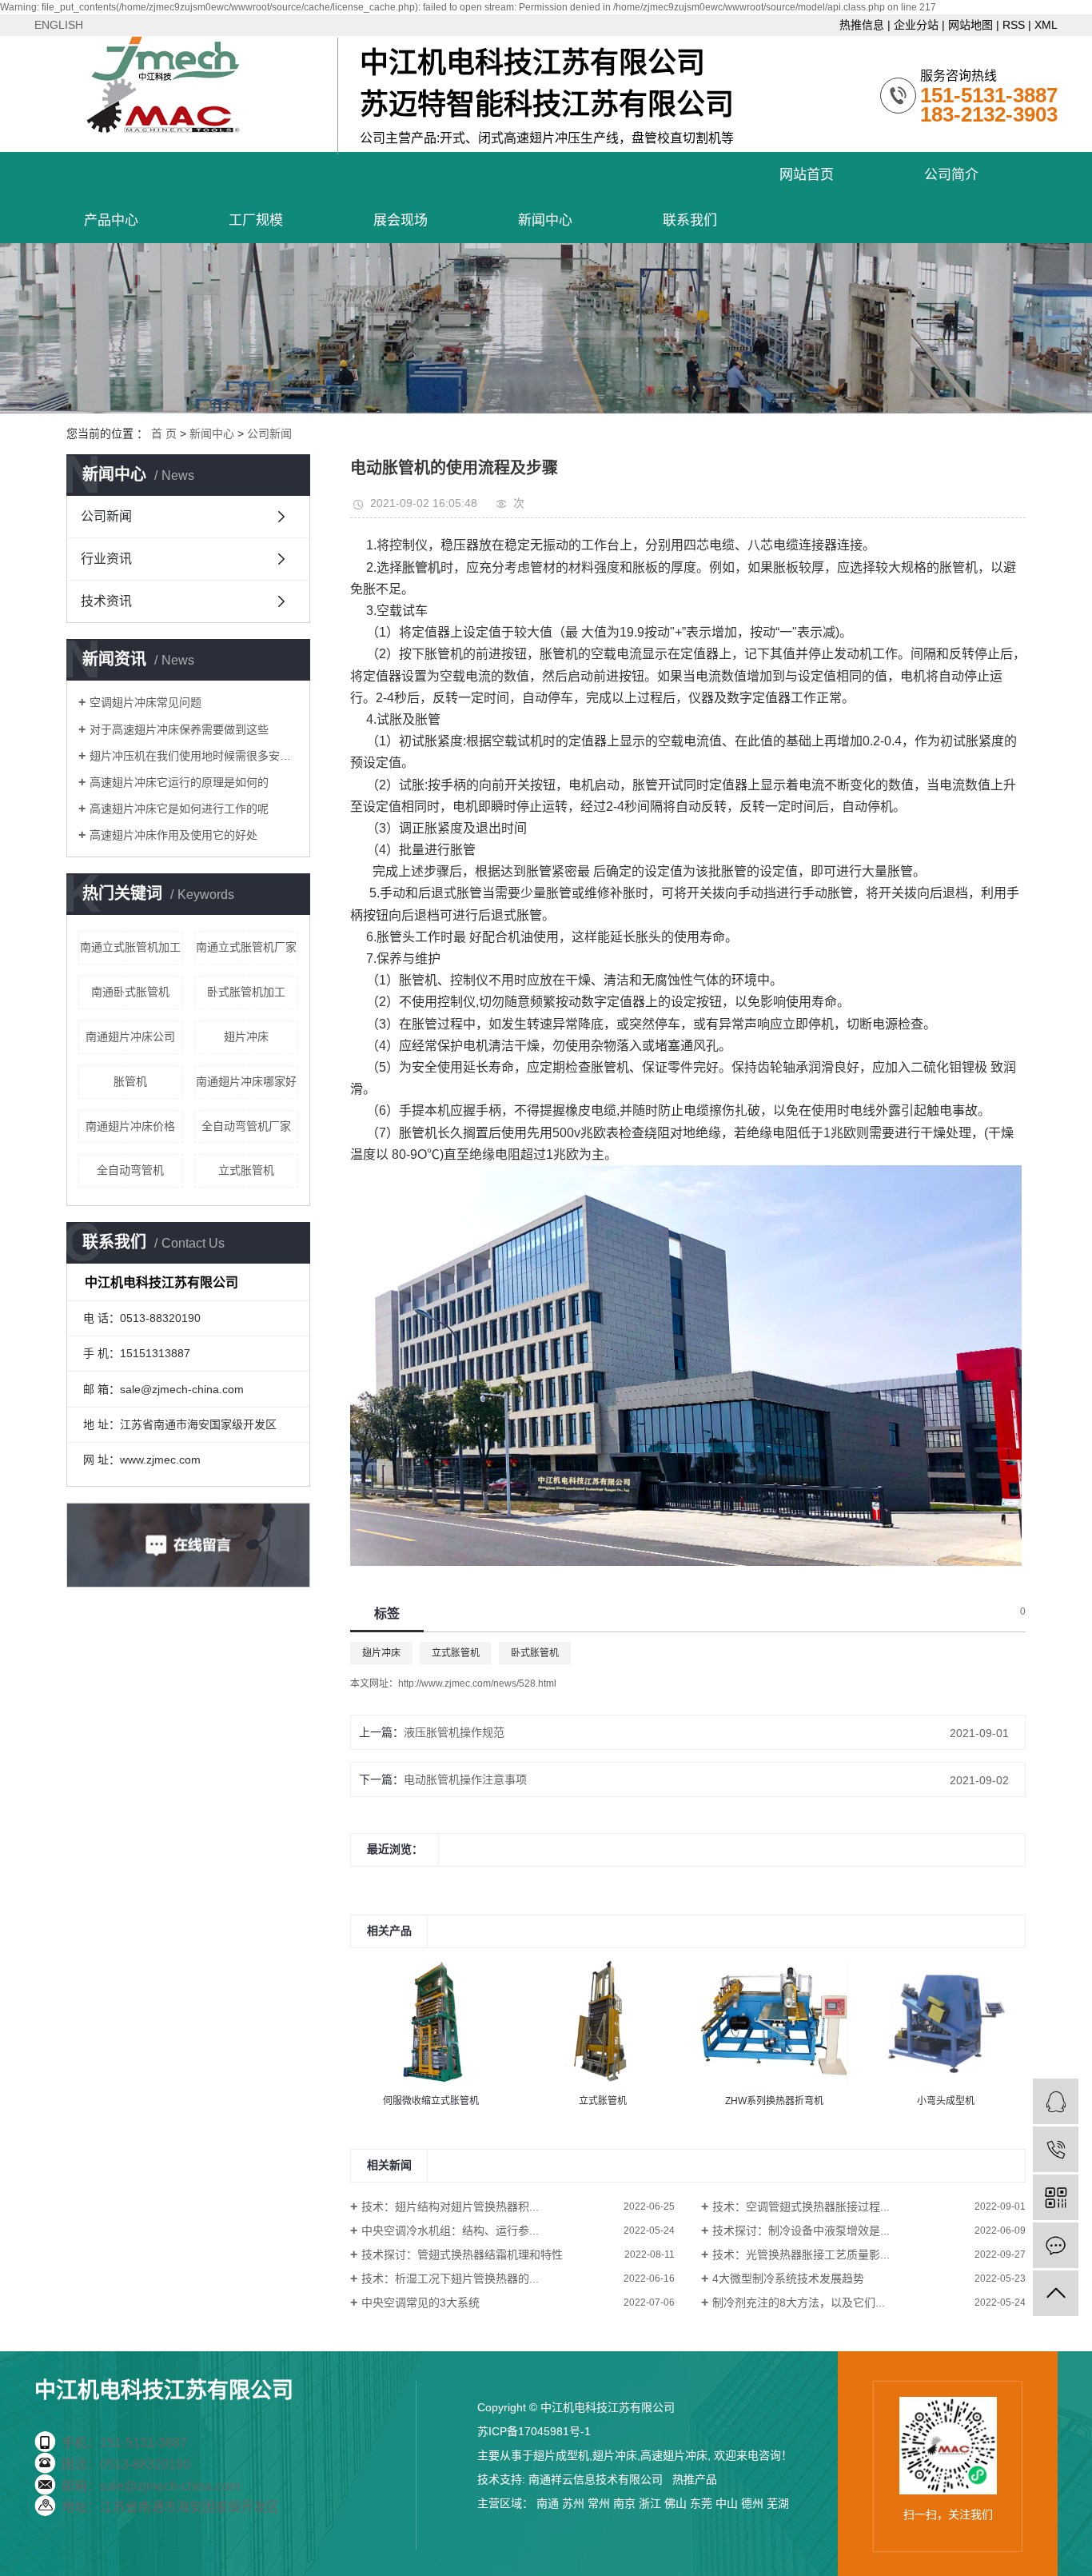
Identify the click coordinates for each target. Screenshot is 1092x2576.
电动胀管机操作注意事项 (465, 1779)
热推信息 (862, 25)
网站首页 (807, 175)
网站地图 (970, 25)
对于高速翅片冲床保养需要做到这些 (179, 729)
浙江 (650, 2503)
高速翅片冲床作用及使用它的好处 (173, 835)
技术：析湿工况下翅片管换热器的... (450, 2278)
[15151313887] (1056, 2149)
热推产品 (695, 2479)
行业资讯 (106, 559)
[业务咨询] (1056, 2101)
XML (1046, 25)
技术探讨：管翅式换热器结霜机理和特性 (462, 2254)
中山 (727, 2503)
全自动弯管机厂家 (246, 1126)
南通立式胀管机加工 (130, 947)
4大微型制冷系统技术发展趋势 (788, 2278)
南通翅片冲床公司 (130, 1036)
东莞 (701, 2503)
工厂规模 (256, 220)
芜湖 (778, 2503)
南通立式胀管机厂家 (246, 947)
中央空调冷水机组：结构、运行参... (450, 2231)
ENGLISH (59, 25)
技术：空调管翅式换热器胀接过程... (801, 2207)
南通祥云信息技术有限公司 (596, 2479)
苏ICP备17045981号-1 (534, 2431)
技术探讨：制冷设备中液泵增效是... (801, 2231)
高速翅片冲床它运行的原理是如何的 (179, 782)
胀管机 (130, 1081)
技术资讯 (106, 601)
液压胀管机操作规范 (454, 1732)
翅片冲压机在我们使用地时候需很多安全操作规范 (194, 756)
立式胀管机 (246, 1170)
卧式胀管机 (535, 1653)
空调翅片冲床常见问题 (145, 702)
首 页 (164, 433)
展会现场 (401, 220)
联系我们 (690, 220)
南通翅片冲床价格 (130, 1126)
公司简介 (951, 175)
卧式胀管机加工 (246, 992)
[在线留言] (1056, 2245)
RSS (1014, 25)
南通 (548, 2503)
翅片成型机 (561, 2455)
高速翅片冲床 (674, 2455)
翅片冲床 (246, 1036)
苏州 (573, 2503)
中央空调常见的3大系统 (420, 2302)
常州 (599, 2503)
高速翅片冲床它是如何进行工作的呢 (179, 809)
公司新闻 (269, 433)
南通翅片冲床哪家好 (246, 1081)
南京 (624, 2503)
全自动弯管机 (130, 1170)
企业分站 (916, 25)
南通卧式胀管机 (130, 992)
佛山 (676, 2503)
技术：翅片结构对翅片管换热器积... (450, 2207)
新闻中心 (545, 220)
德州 (752, 2503)
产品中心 (111, 220)
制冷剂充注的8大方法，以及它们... (799, 2302)
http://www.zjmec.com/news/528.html (477, 1683)
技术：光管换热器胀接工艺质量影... (801, 2254)
